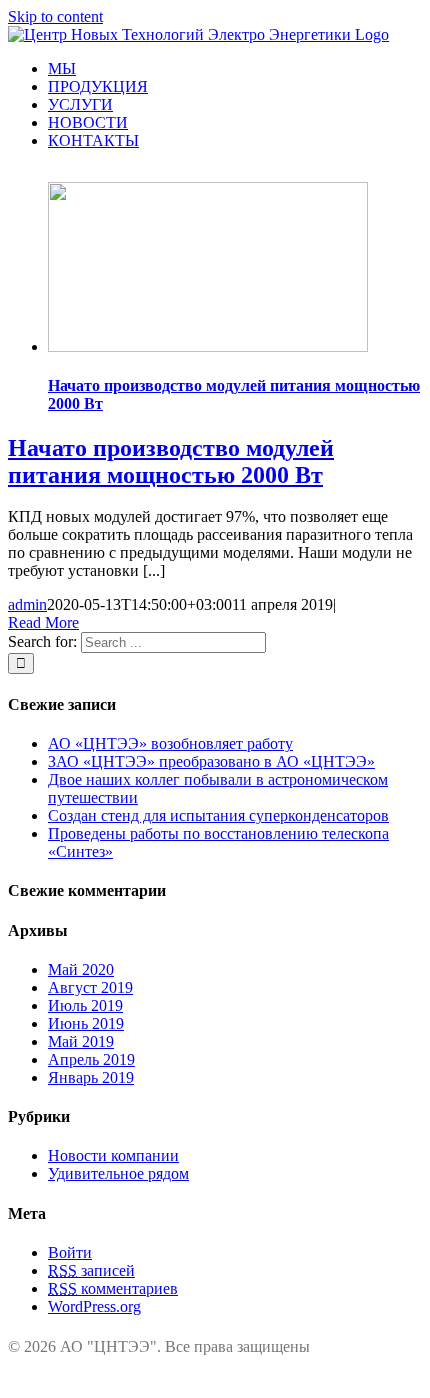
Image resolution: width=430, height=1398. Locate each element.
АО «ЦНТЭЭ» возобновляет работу (170, 743)
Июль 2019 (85, 1005)
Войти (70, 1252)
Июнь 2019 (86, 1023)
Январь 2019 (91, 1077)
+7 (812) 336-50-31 (140, 1370)
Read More (43, 622)
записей (91, 1270)
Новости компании (113, 1155)
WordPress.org (94, 1306)
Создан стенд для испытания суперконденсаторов (218, 815)
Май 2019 (81, 1041)
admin (27, 604)
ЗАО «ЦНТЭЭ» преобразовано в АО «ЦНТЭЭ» (211, 761)
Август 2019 (90, 987)
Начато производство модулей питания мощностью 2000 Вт (171, 461)
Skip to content (55, 16)
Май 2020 (81, 969)
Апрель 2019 (91, 1059)
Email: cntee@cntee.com (156, 1388)
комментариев (113, 1288)
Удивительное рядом (118, 1173)
